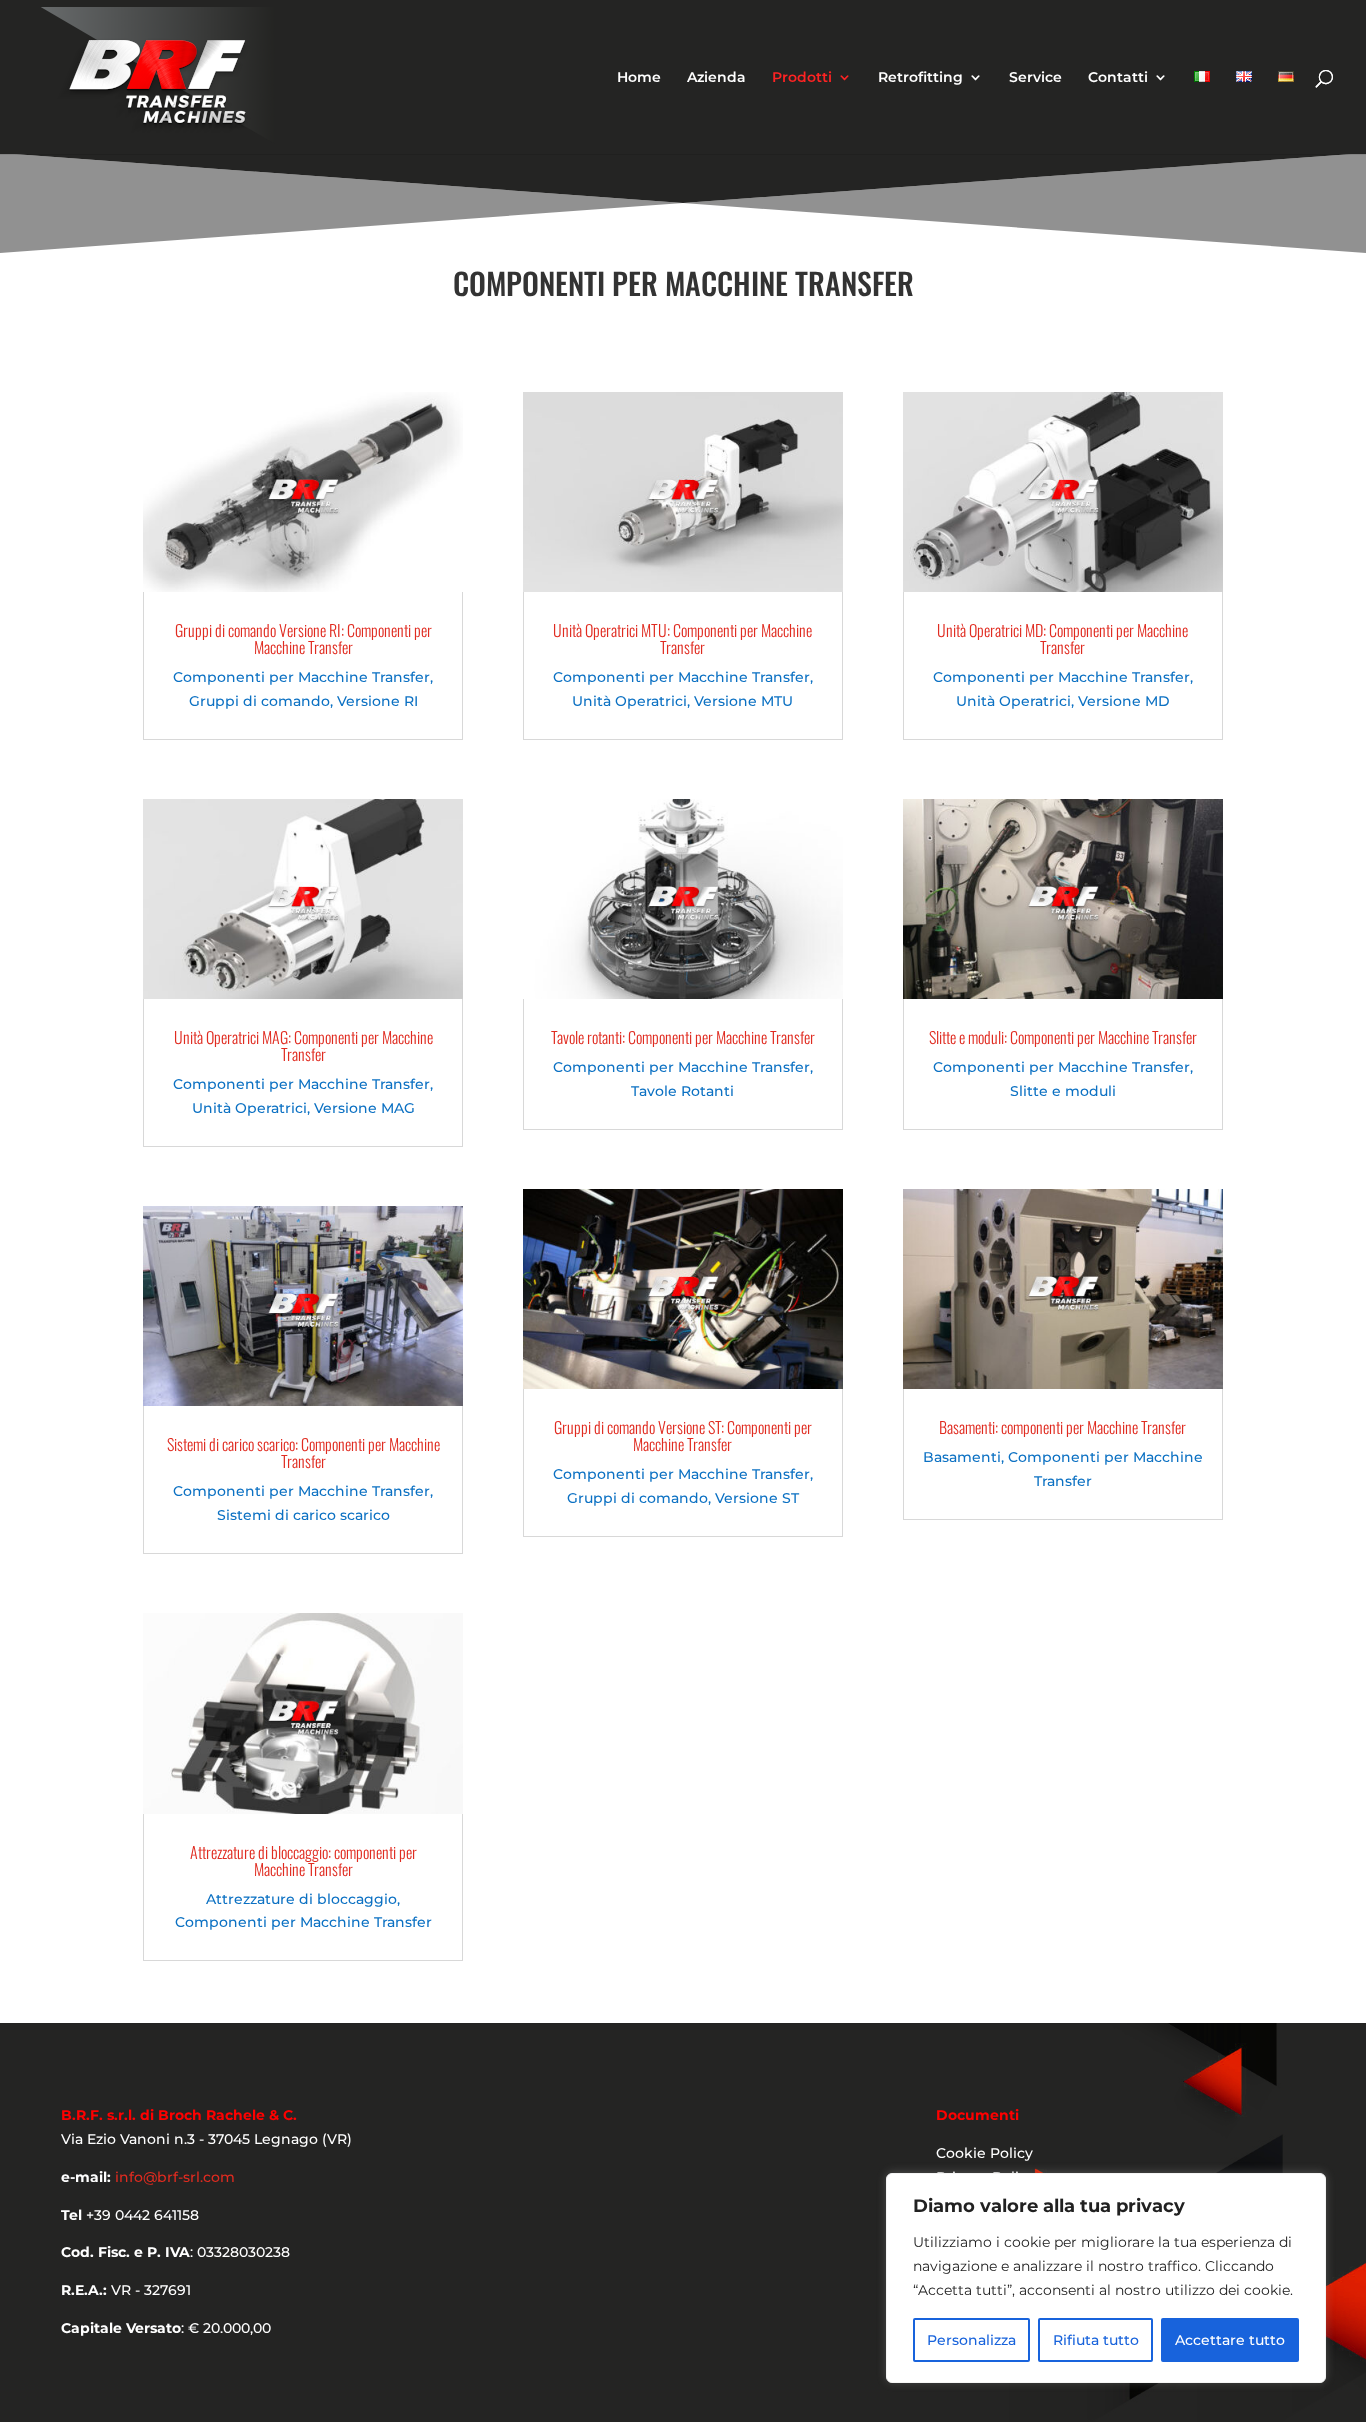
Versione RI (377, 701)
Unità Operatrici (249, 1108)
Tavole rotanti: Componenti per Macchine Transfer (683, 1037)
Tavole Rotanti (682, 1091)
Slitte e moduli (1063, 1091)
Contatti (1118, 78)
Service (1035, 78)
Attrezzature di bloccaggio (301, 1899)
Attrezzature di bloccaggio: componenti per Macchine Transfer (303, 1860)
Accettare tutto (1230, 2340)
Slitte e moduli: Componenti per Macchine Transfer (1063, 1037)
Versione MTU (743, 701)
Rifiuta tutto (1096, 2340)
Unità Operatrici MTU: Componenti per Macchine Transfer (682, 638)
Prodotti (802, 78)
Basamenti (962, 1457)
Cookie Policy (984, 2153)
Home (639, 78)
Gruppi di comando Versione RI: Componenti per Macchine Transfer (303, 638)
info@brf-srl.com (175, 2177)
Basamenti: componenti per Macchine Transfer (1062, 1427)
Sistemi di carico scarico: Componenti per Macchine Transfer (303, 1452)
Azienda (716, 78)
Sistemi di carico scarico (303, 1515)
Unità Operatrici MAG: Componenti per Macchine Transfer (303, 1045)
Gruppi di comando (259, 701)
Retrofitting (920, 78)
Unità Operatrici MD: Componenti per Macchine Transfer (1062, 638)
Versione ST (757, 1498)
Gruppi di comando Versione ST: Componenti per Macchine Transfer (683, 1435)
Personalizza (971, 2340)
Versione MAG (364, 1108)
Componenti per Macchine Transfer (301, 677)
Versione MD (1124, 701)
